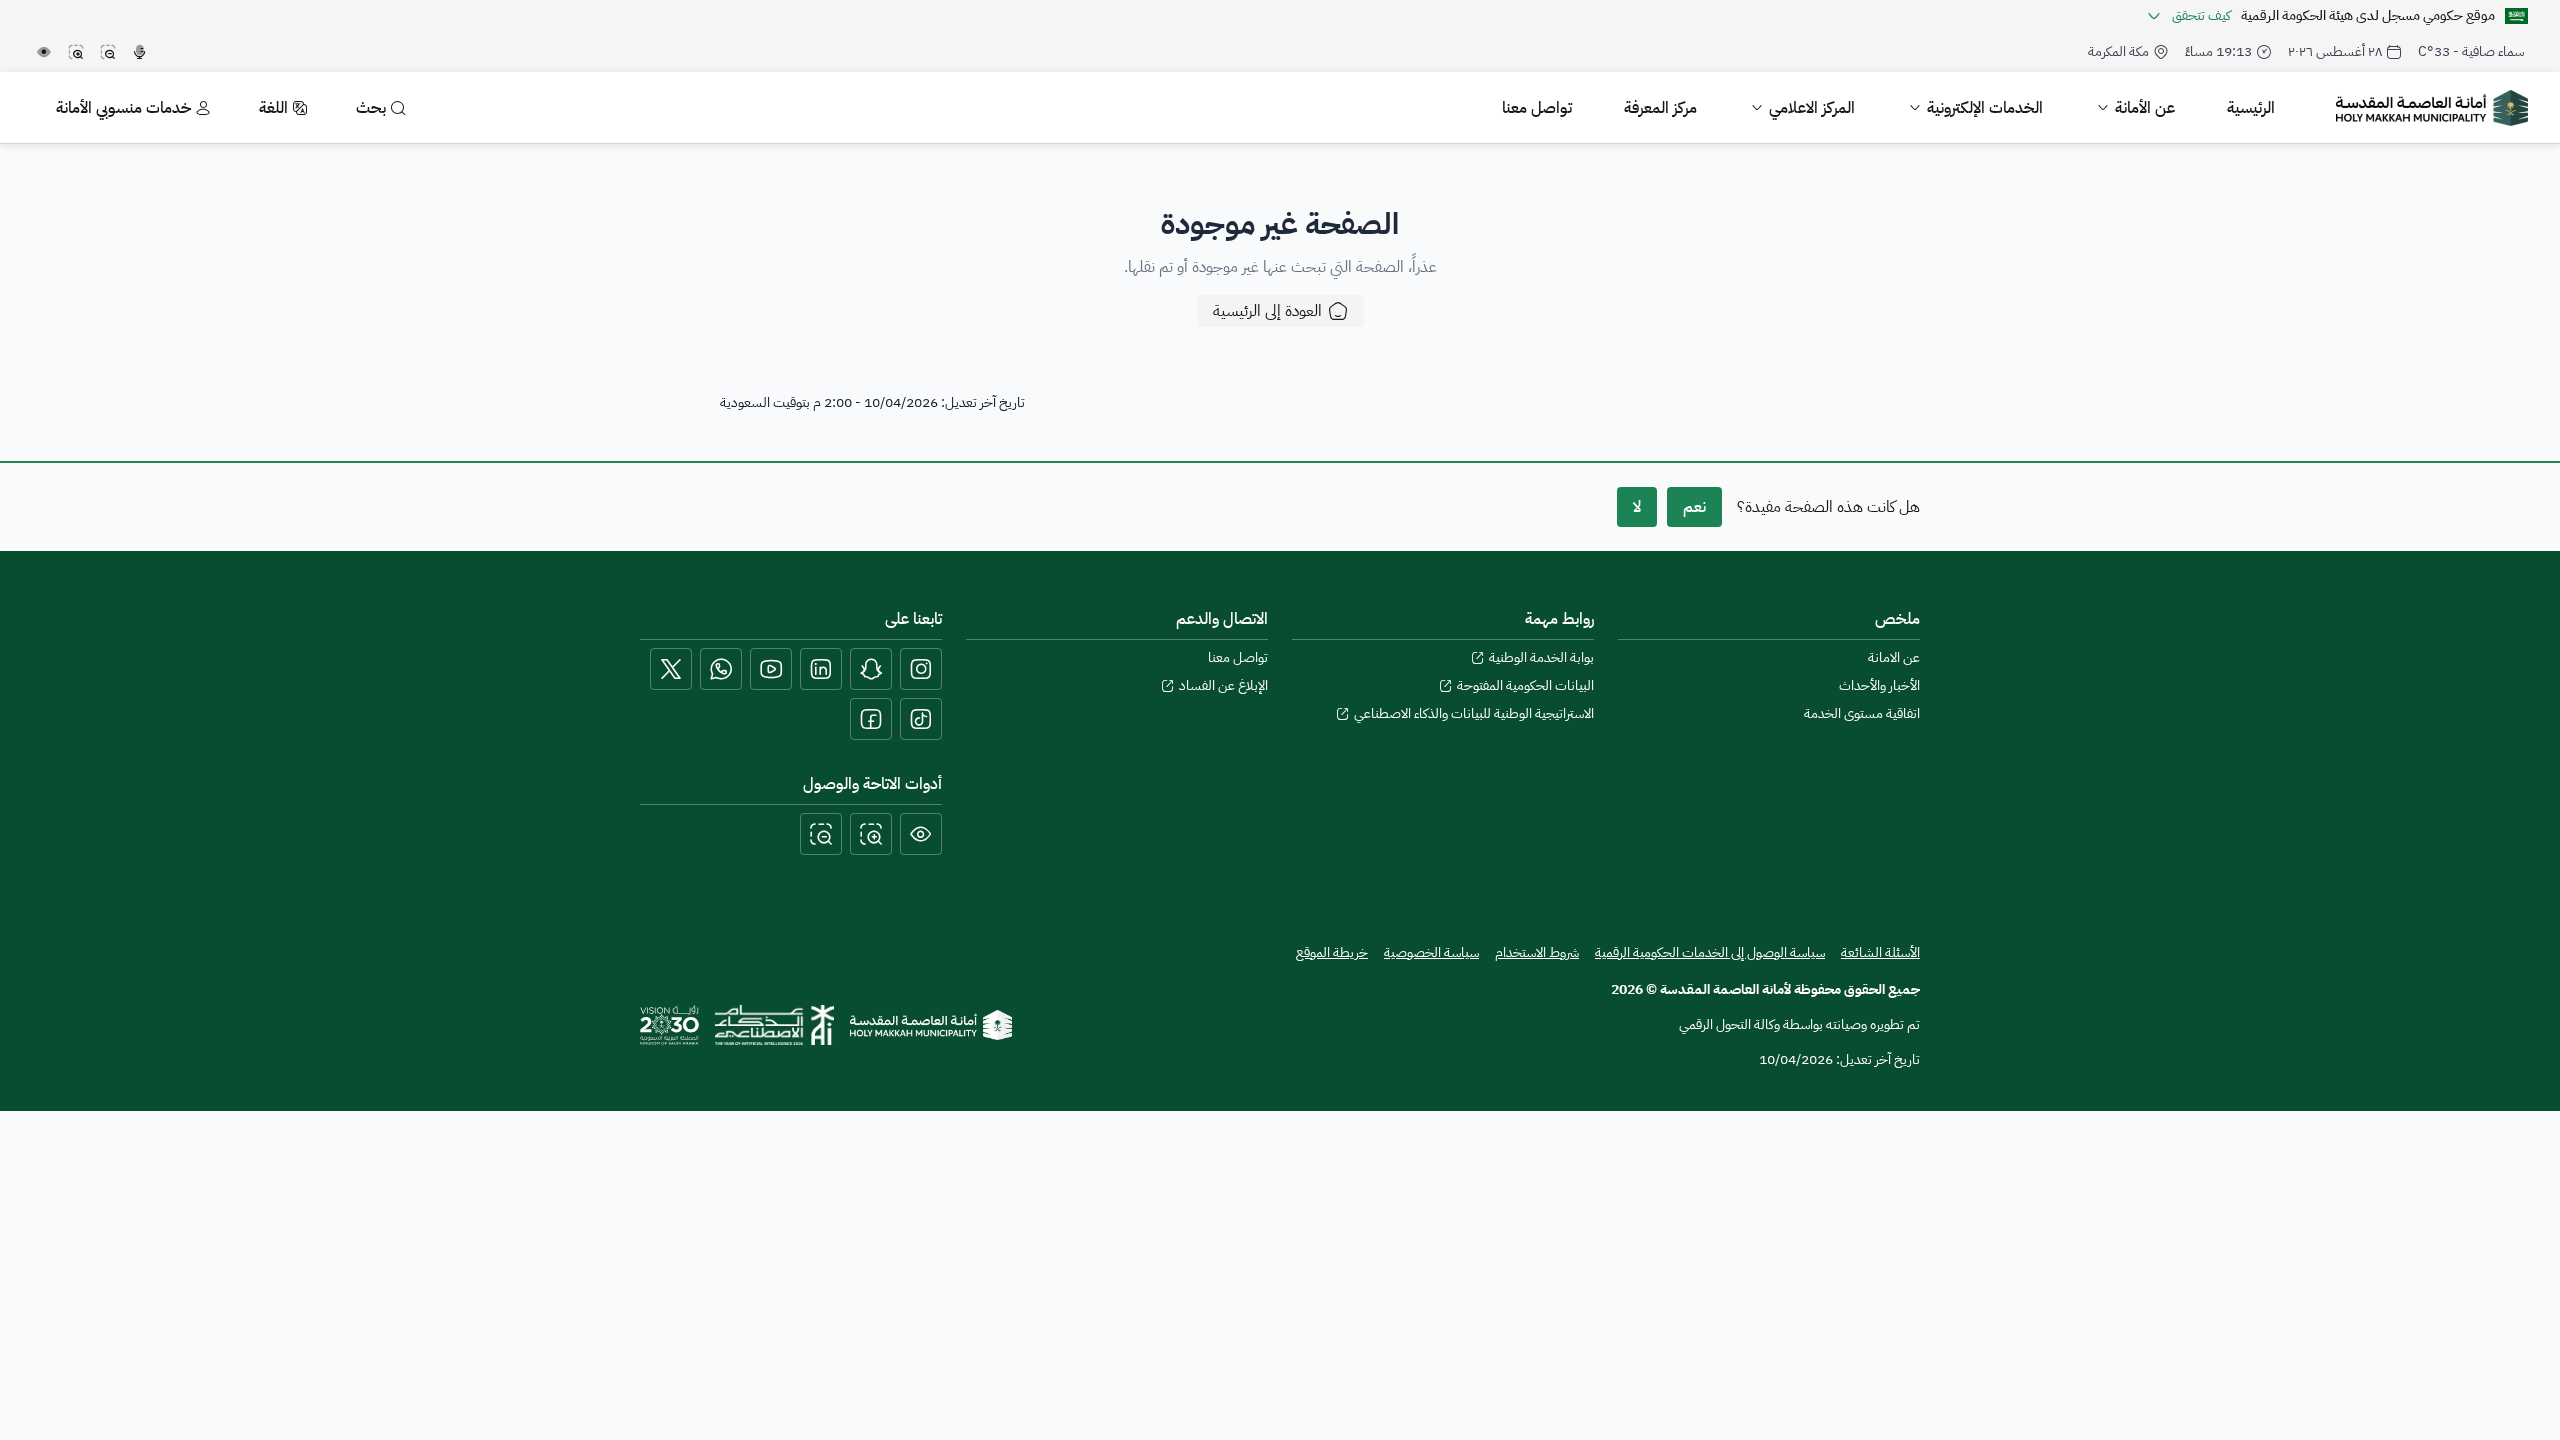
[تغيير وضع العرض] (921, 834)
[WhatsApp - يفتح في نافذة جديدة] (721, 669)
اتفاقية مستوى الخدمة (1862, 714)
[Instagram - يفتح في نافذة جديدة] (921, 669)
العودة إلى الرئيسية (1267, 311)
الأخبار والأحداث (1879, 686)
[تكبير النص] (871, 834)
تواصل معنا (1238, 658)
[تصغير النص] (821, 834)
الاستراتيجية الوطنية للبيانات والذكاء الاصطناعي (1474, 714)
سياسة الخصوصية (1431, 953)
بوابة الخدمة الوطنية (1541, 658)
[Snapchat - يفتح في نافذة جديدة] (871, 669)
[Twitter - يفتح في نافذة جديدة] (671, 669)
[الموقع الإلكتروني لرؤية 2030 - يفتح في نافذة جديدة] (669, 1025)
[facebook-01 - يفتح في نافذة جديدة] (871, 719)
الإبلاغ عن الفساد (1223, 686)
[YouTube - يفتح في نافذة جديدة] (771, 669)
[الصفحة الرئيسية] (931, 1025)
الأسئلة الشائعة (1880, 952)
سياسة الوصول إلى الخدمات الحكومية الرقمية (1710, 952)
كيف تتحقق (2201, 16)
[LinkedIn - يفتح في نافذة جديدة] (821, 669)
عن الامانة (1894, 658)
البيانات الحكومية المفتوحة (1525, 686)
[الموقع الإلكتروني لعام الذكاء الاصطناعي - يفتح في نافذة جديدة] (774, 1025)
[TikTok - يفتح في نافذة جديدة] (921, 719)
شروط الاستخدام (1537, 953)
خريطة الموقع (1332, 953)
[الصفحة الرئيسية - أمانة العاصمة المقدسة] (2432, 108)
